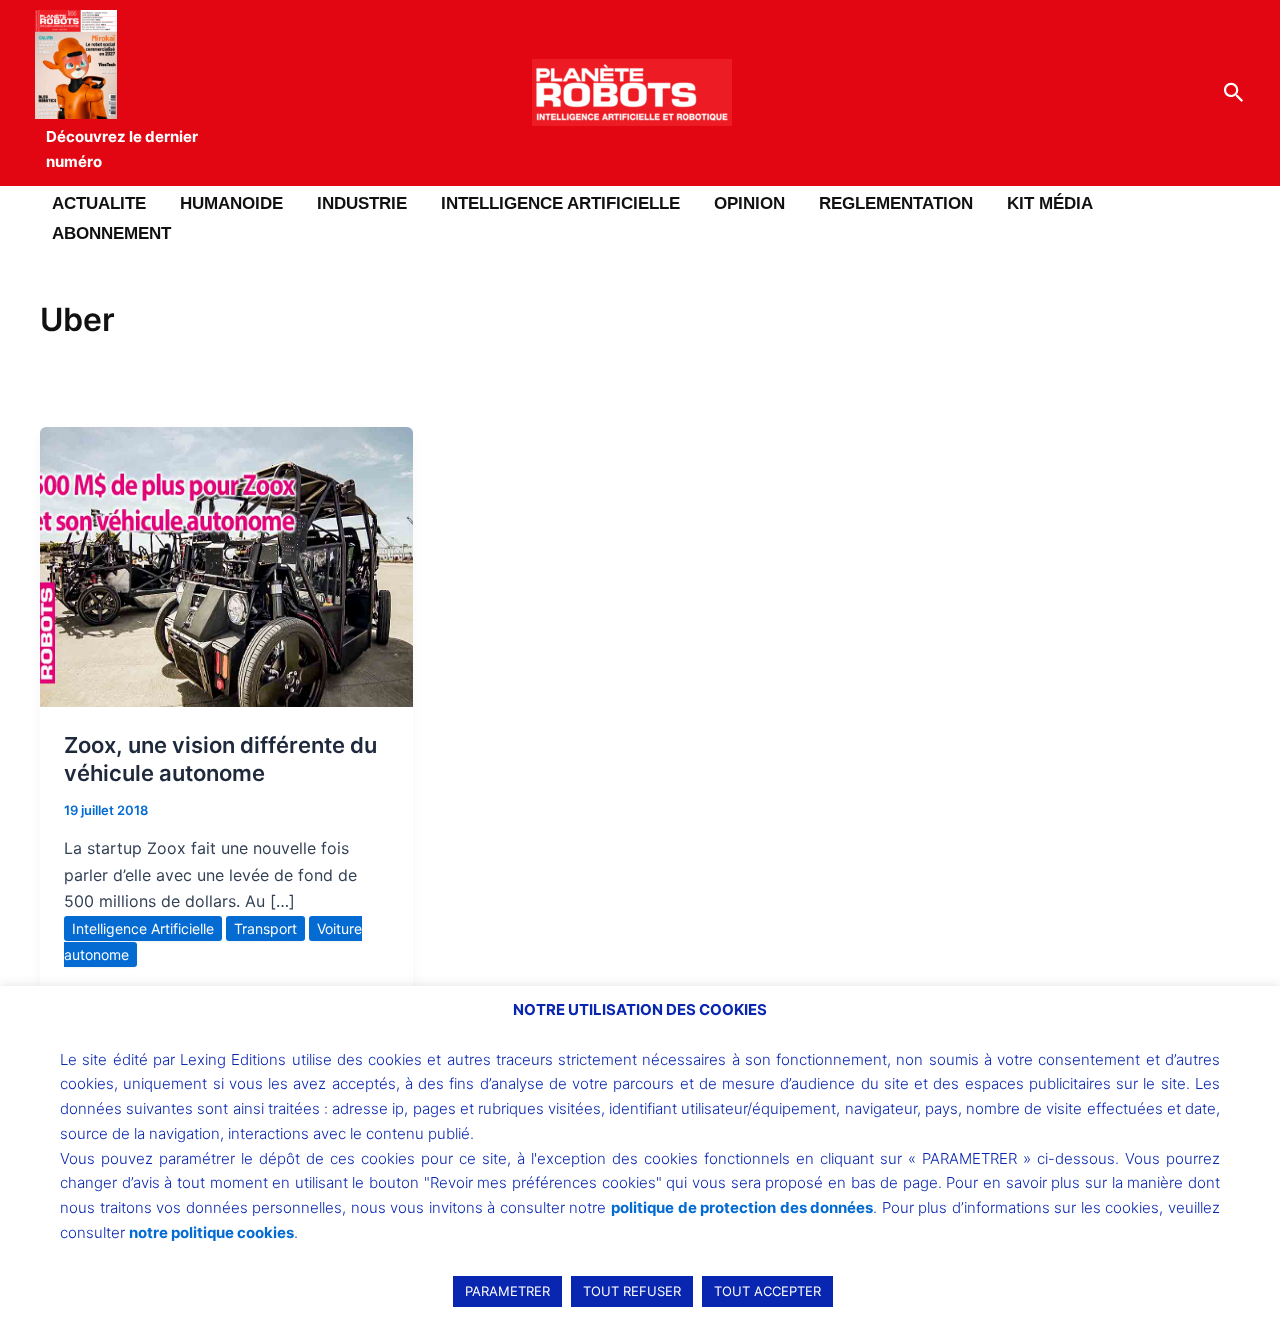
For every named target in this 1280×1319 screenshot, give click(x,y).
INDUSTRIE (362, 203)
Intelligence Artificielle (143, 928)
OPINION (749, 203)
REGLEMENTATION (896, 203)
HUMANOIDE (231, 203)
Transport (265, 928)
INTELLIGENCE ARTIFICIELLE (560, 203)
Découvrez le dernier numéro (122, 149)
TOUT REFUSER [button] (632, 1291)
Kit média (1050, 203)
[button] (1234, 93)
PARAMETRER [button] (507, 1291)
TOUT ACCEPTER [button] (767, 1291)
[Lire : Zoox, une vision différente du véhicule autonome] (226, 565)
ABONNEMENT (111, 233)
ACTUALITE (99, 203)
